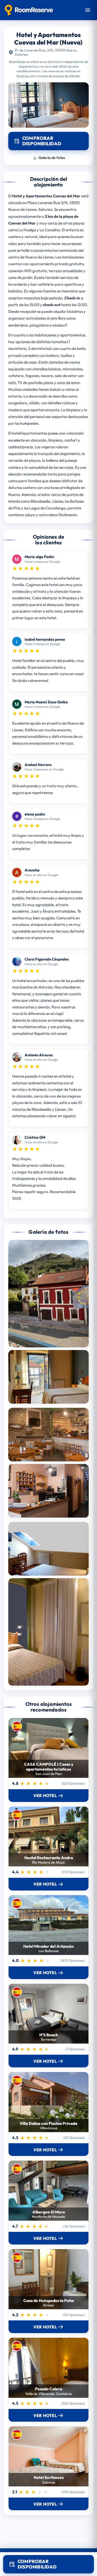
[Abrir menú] (88, 10)
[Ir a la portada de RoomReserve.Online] (29, 10)
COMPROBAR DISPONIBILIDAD (37, 2564)
